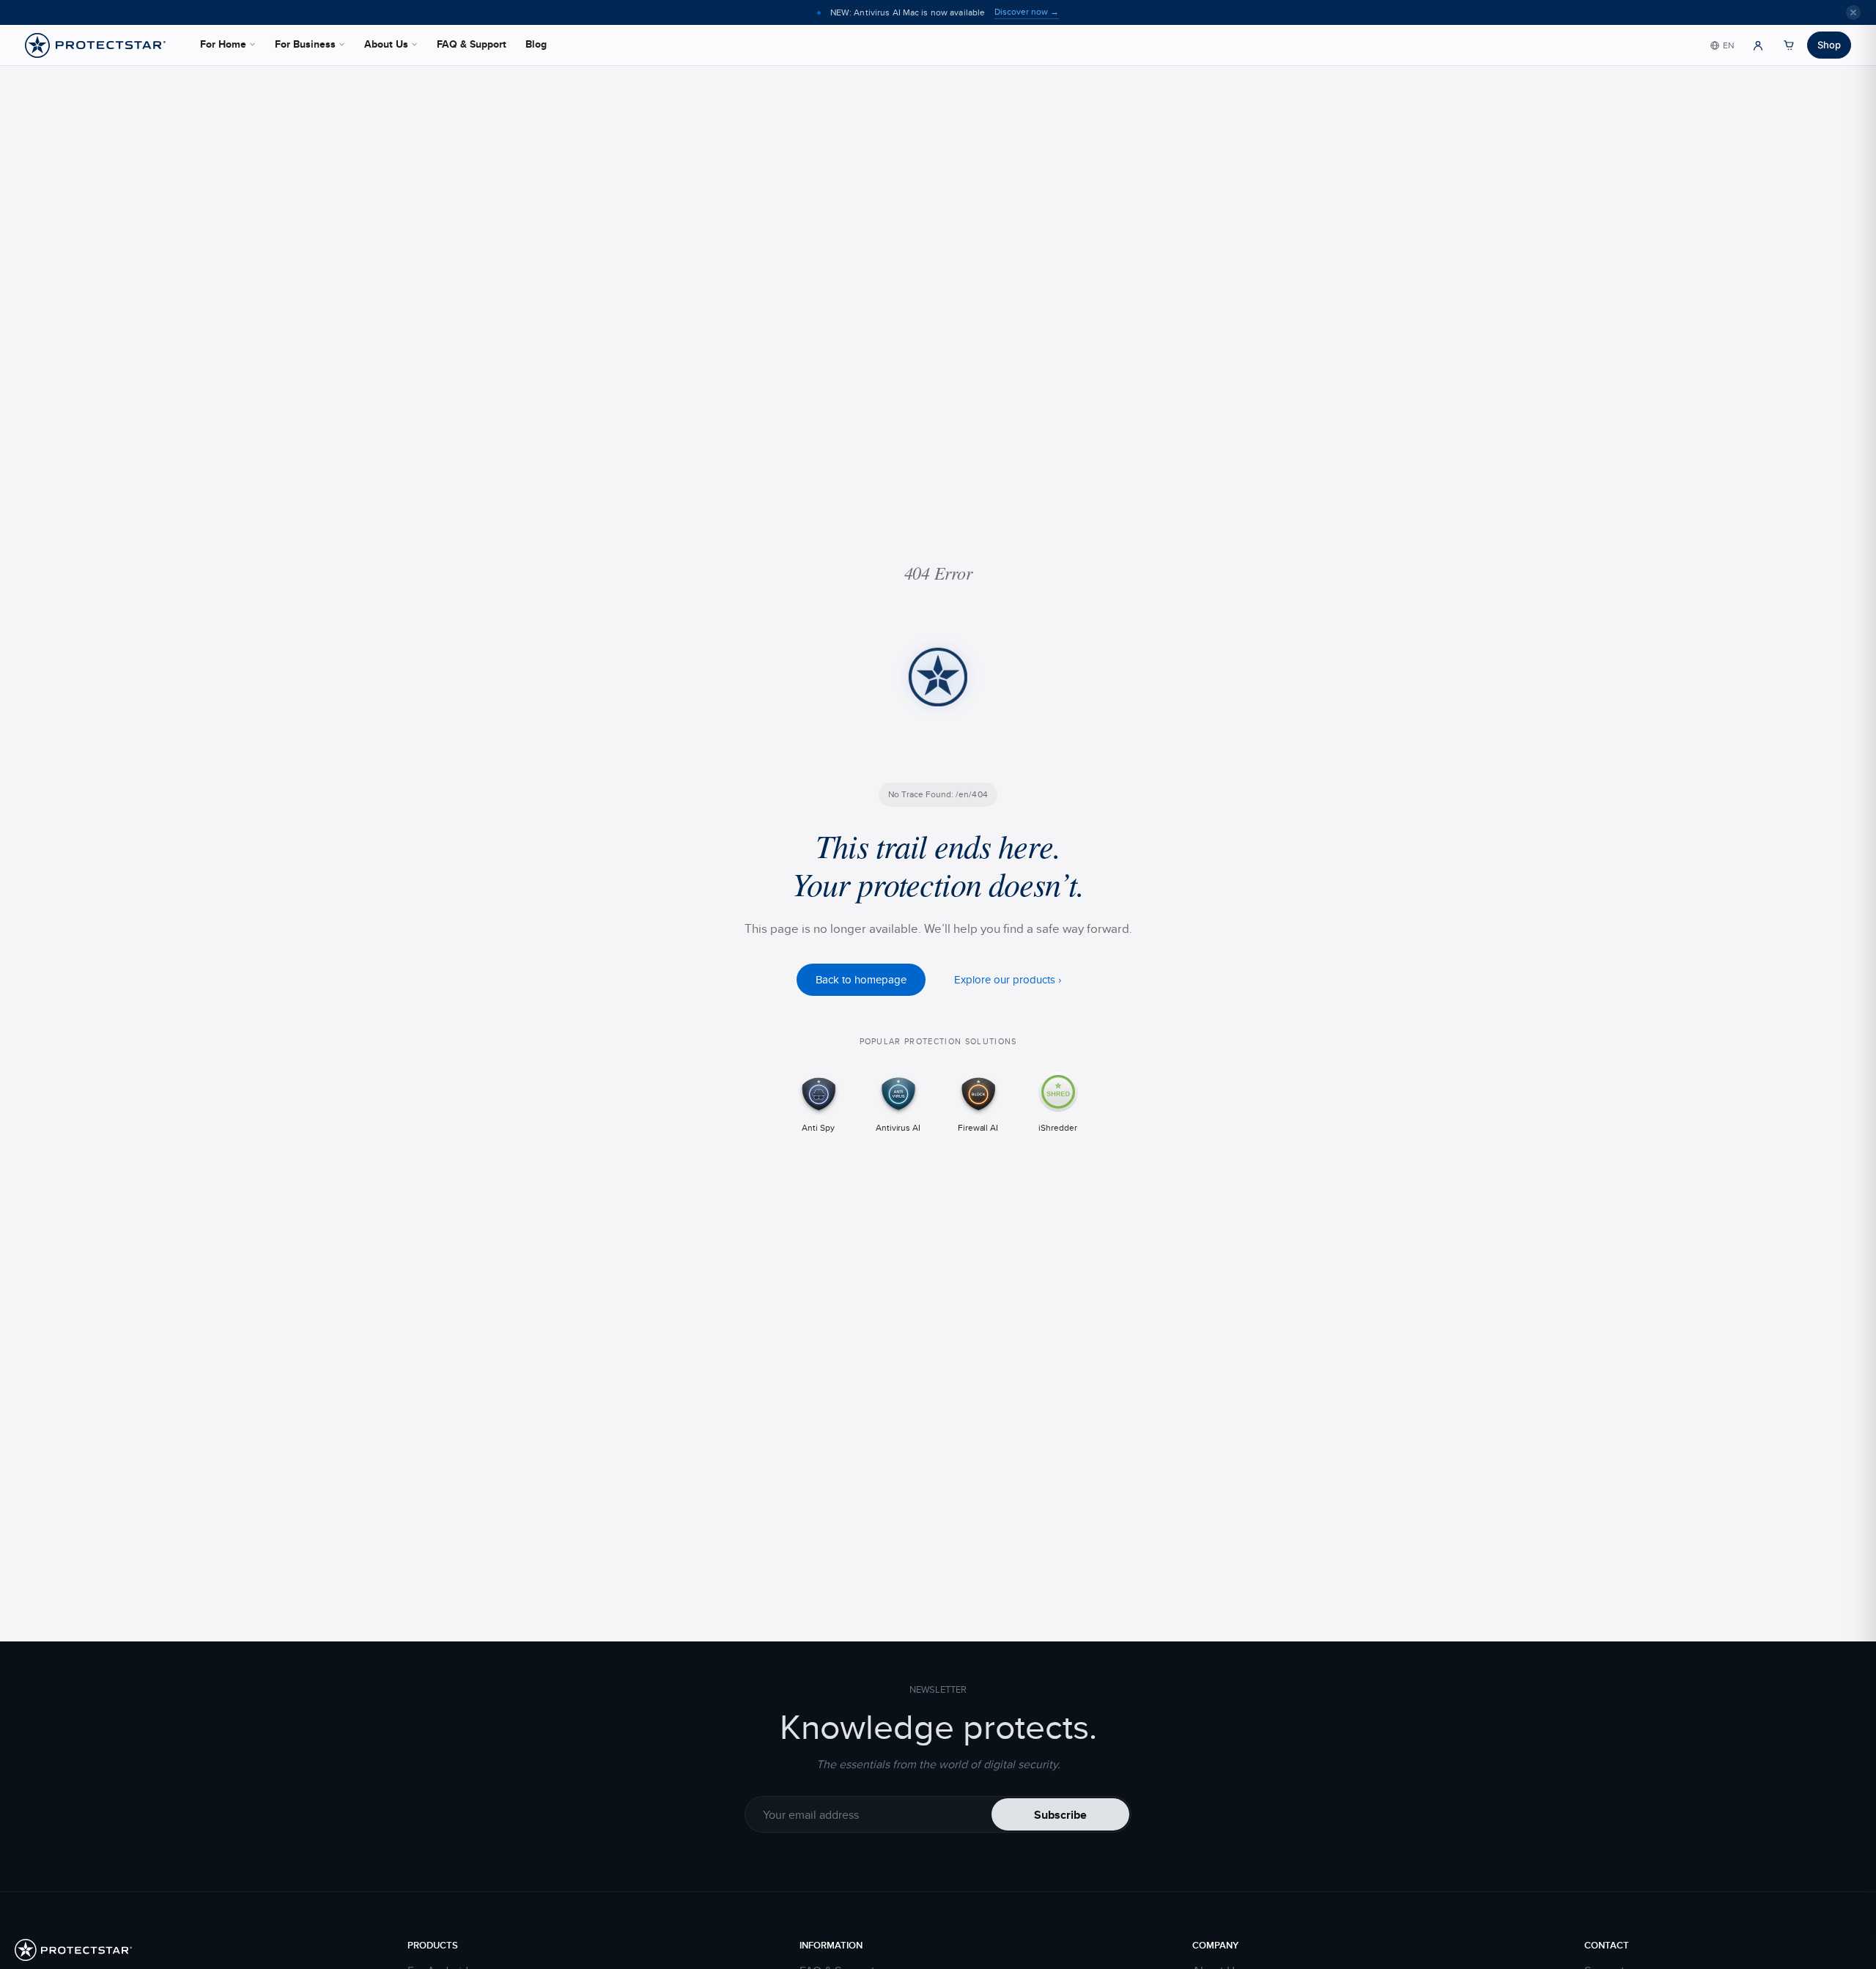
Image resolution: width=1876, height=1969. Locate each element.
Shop (1829, 45)
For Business (305, 44)
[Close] (1853, 12)
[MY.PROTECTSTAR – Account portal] (1758, 45)
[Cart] (1789, 45)
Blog (536, 44)
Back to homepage (861, 979)
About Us (386, 44)
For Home (223, 44)
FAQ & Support (472, 44)
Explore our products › (1008, 979)
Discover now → (1027, 12)
